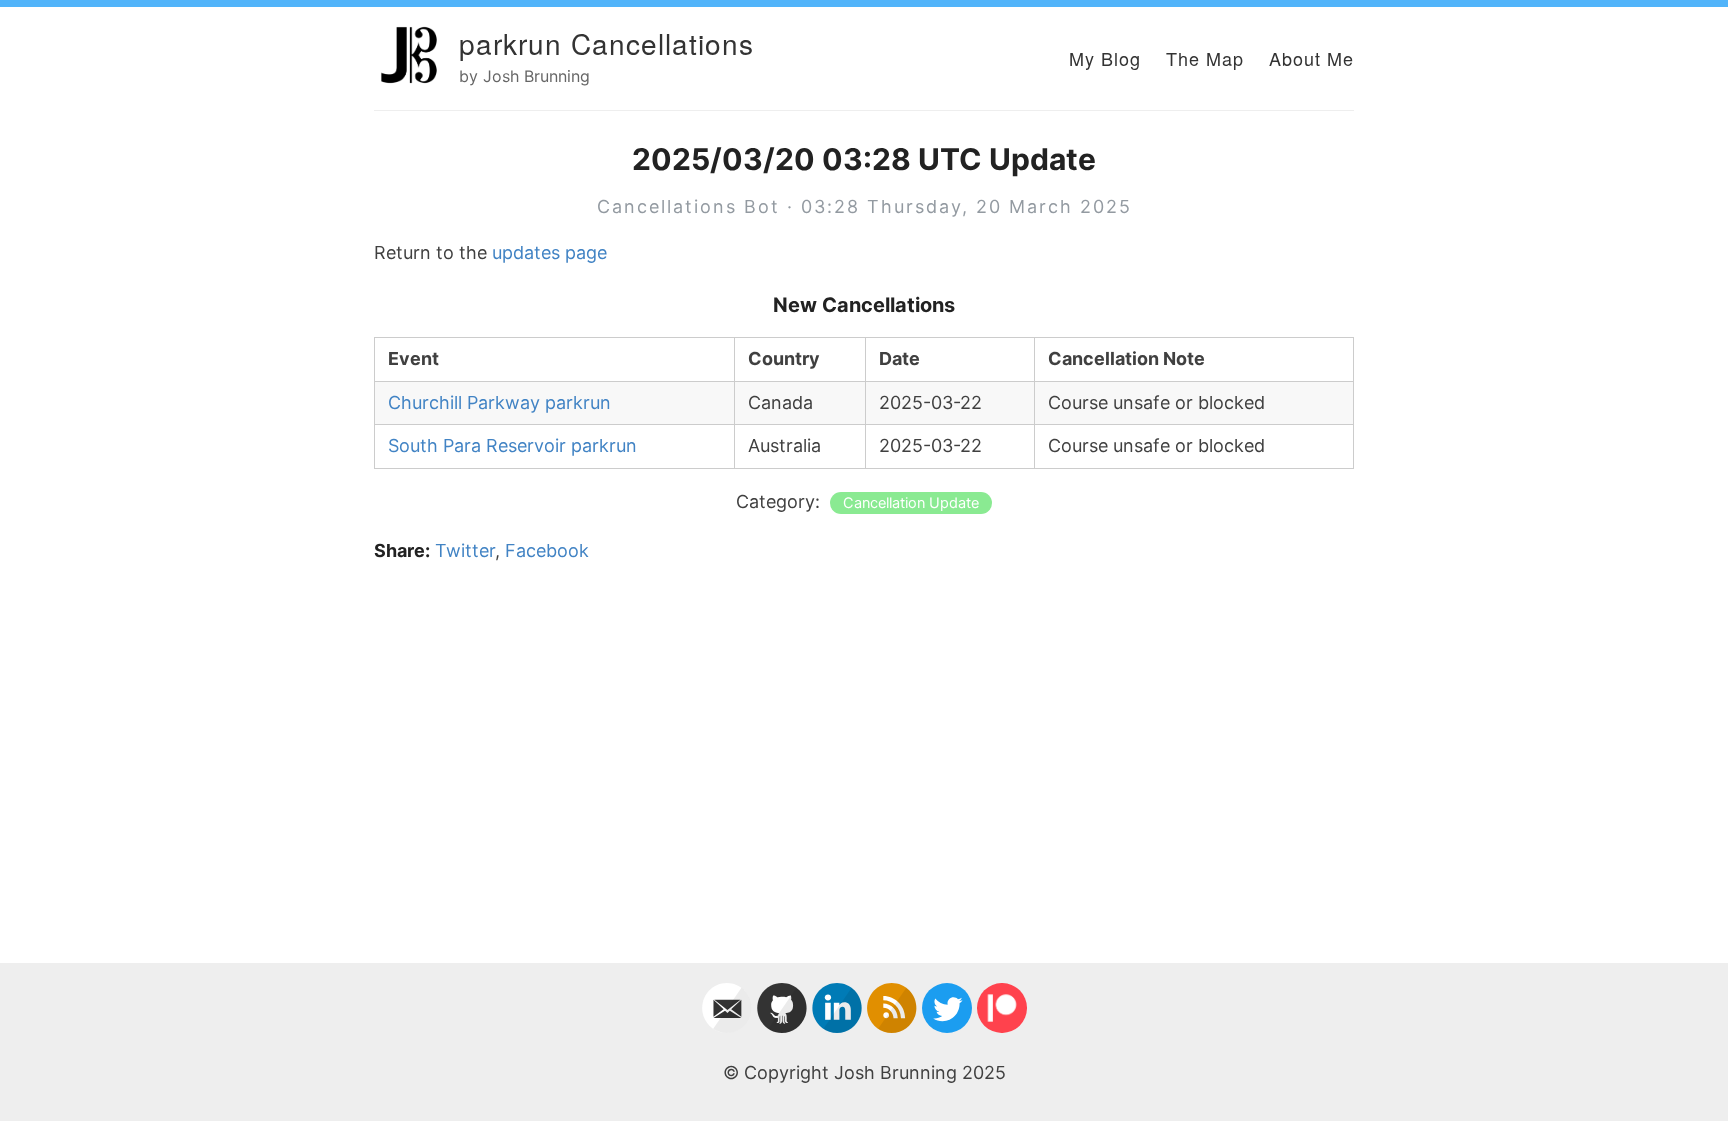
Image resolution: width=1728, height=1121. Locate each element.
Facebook (547, 550)
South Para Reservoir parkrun (512, 445)
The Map (1205, 58)
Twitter (465, 550)
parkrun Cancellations (606, 43)
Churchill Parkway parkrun (499, 402)
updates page (549, 252)
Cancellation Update (911, 503)
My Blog (1105, 58)
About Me (1311, 58)
